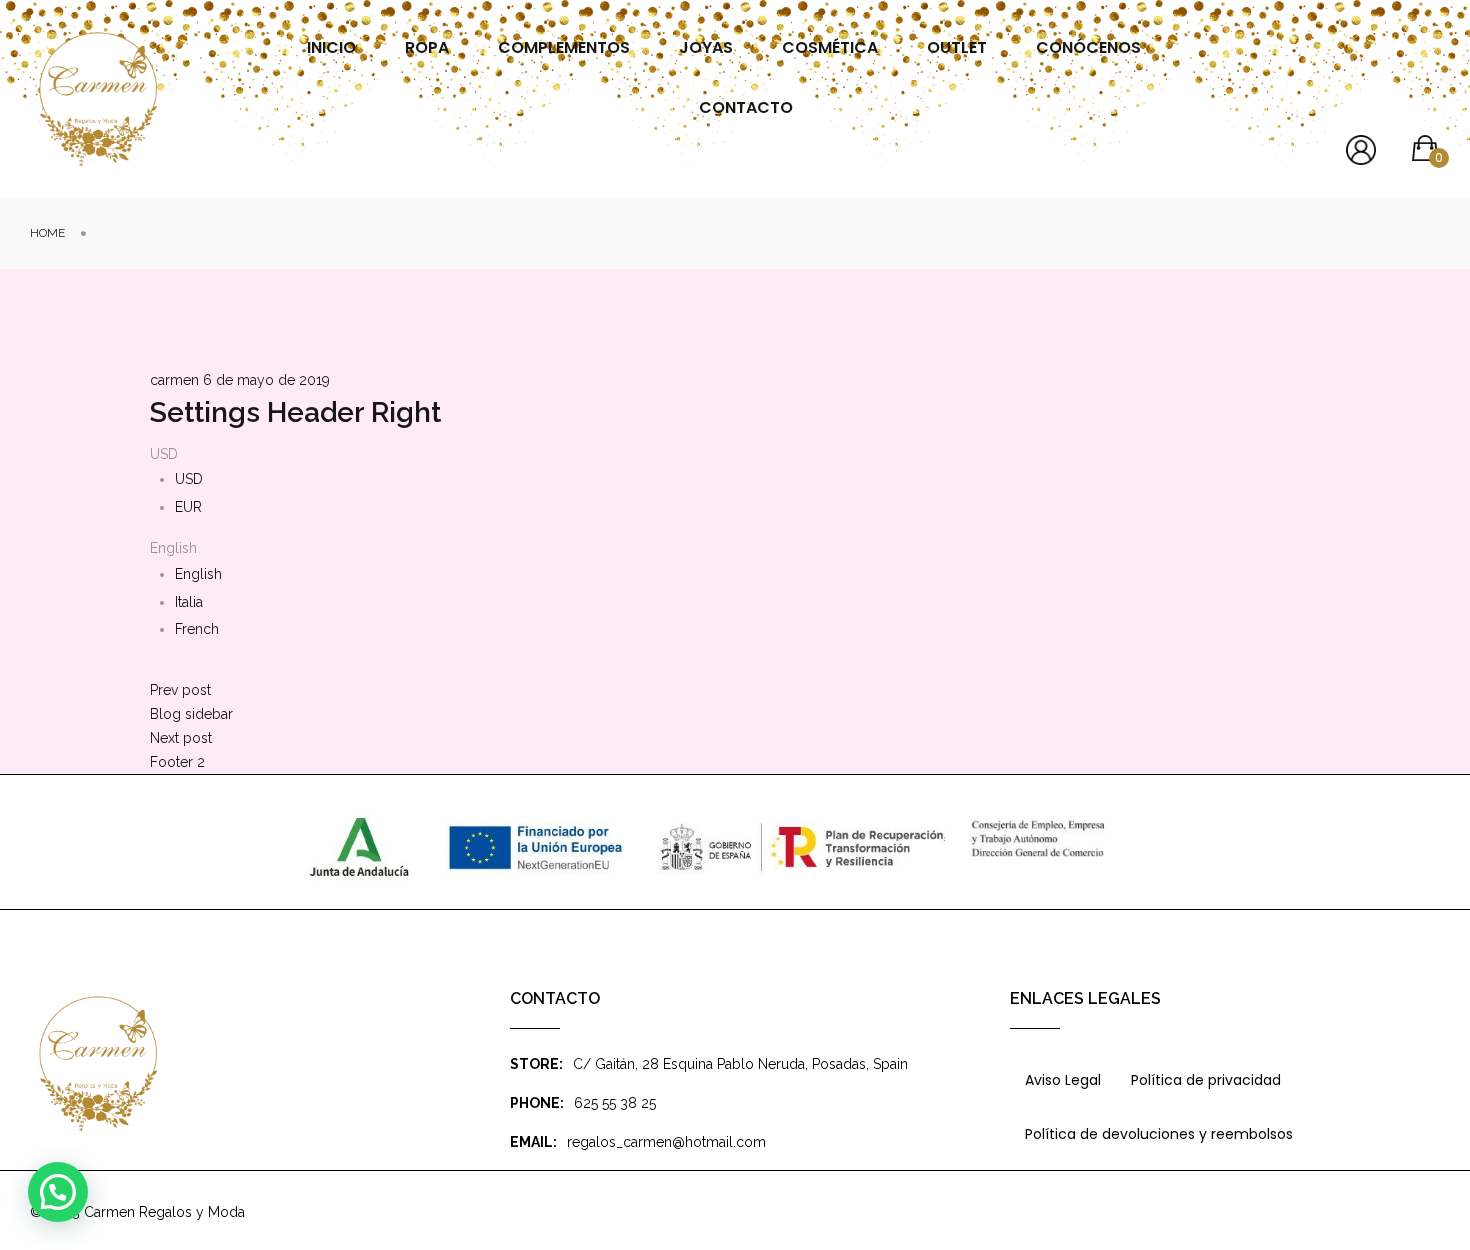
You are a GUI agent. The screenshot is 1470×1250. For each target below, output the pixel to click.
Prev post (180, 690)
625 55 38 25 (615, 1103)
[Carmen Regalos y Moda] (98, 99)
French (197, 629)
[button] (58, 1192)
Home (47, 233)
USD (189, 479)
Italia (189, 602)
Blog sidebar (191, 714)
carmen (174, 380)
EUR (188, 507)
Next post (181, 738)
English (198, 574)
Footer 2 (177, 762)
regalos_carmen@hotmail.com (666, 1142)
